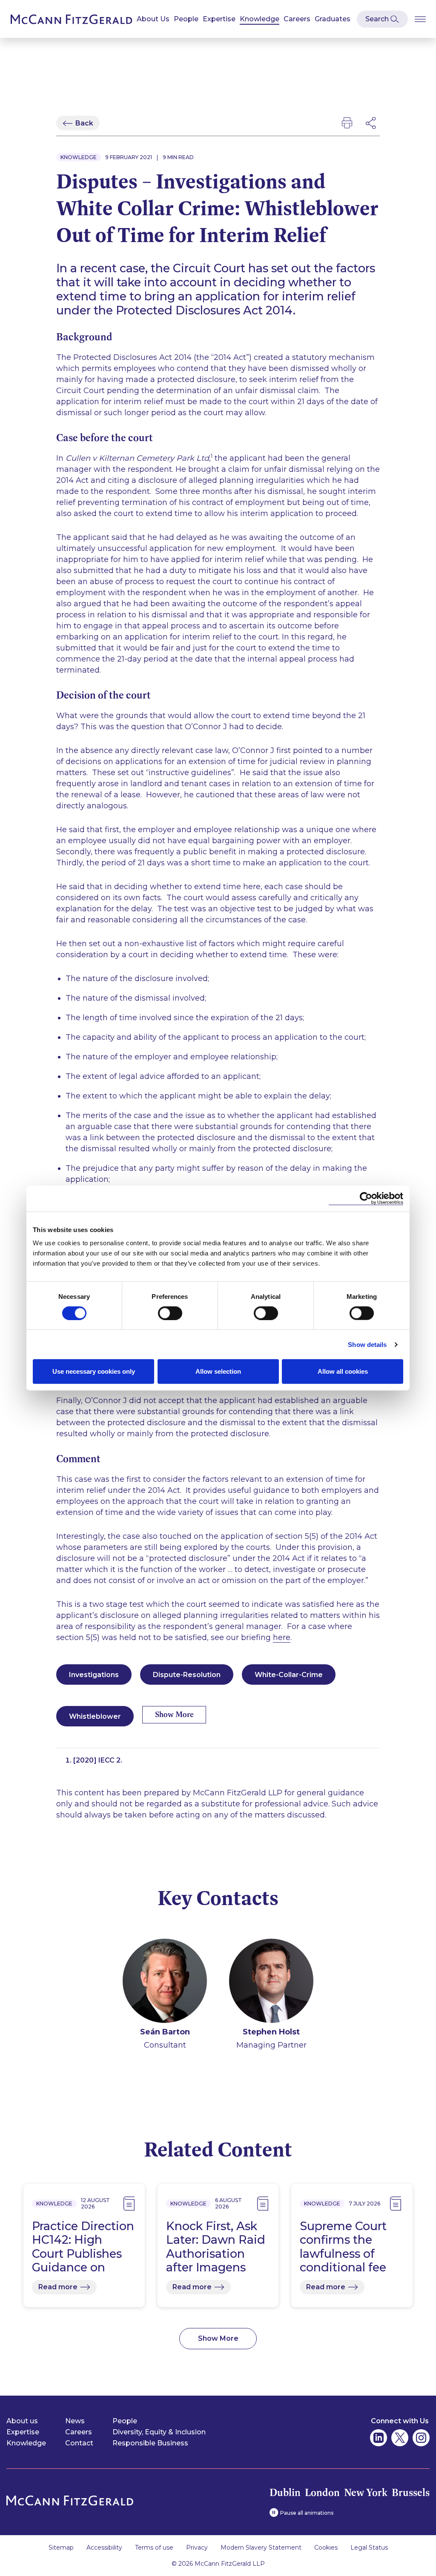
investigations (94, 1675)
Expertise (219, 19)
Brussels (411, 2492)
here (282, 1637)
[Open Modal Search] (382, 19)
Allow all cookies (343, 1371)
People (186, 19)
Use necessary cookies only (94, 1371)
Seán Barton (165, 2032)
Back (84, 123)
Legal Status (369, 2547)
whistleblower (95, 1716)
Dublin (285, 2492)
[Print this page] (347, 123)
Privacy (197, 2547)
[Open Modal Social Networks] (371, 123)
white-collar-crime (289, 1675)
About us (22, 2421)
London (322, 2492)
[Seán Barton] (165, 1982)
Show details (367, 1344)
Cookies (326, 2547)
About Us (153, 19)
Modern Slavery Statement (261, 2547)
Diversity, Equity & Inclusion (159, 2432)
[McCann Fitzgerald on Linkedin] (379, 2438)
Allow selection (218, 1371)
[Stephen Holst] (271, 1982)
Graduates (333, 19)
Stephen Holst (271, 2032)
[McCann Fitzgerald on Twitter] (400, 2438)
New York (366, 2492)
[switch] (170, 1313)
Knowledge (260, 19)
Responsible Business (150, 2443)
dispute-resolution (187, 1675)
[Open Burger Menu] (420, 19)
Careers (297, 19)
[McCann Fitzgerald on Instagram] (421, 2438)
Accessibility (104, 2547)
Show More (174, 1714)
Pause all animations (307, 2513)
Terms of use (154, 2547)
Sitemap (61, 2547)
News (75, 2421)
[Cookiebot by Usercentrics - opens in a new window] (366, 1198)
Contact (79, 2443)
